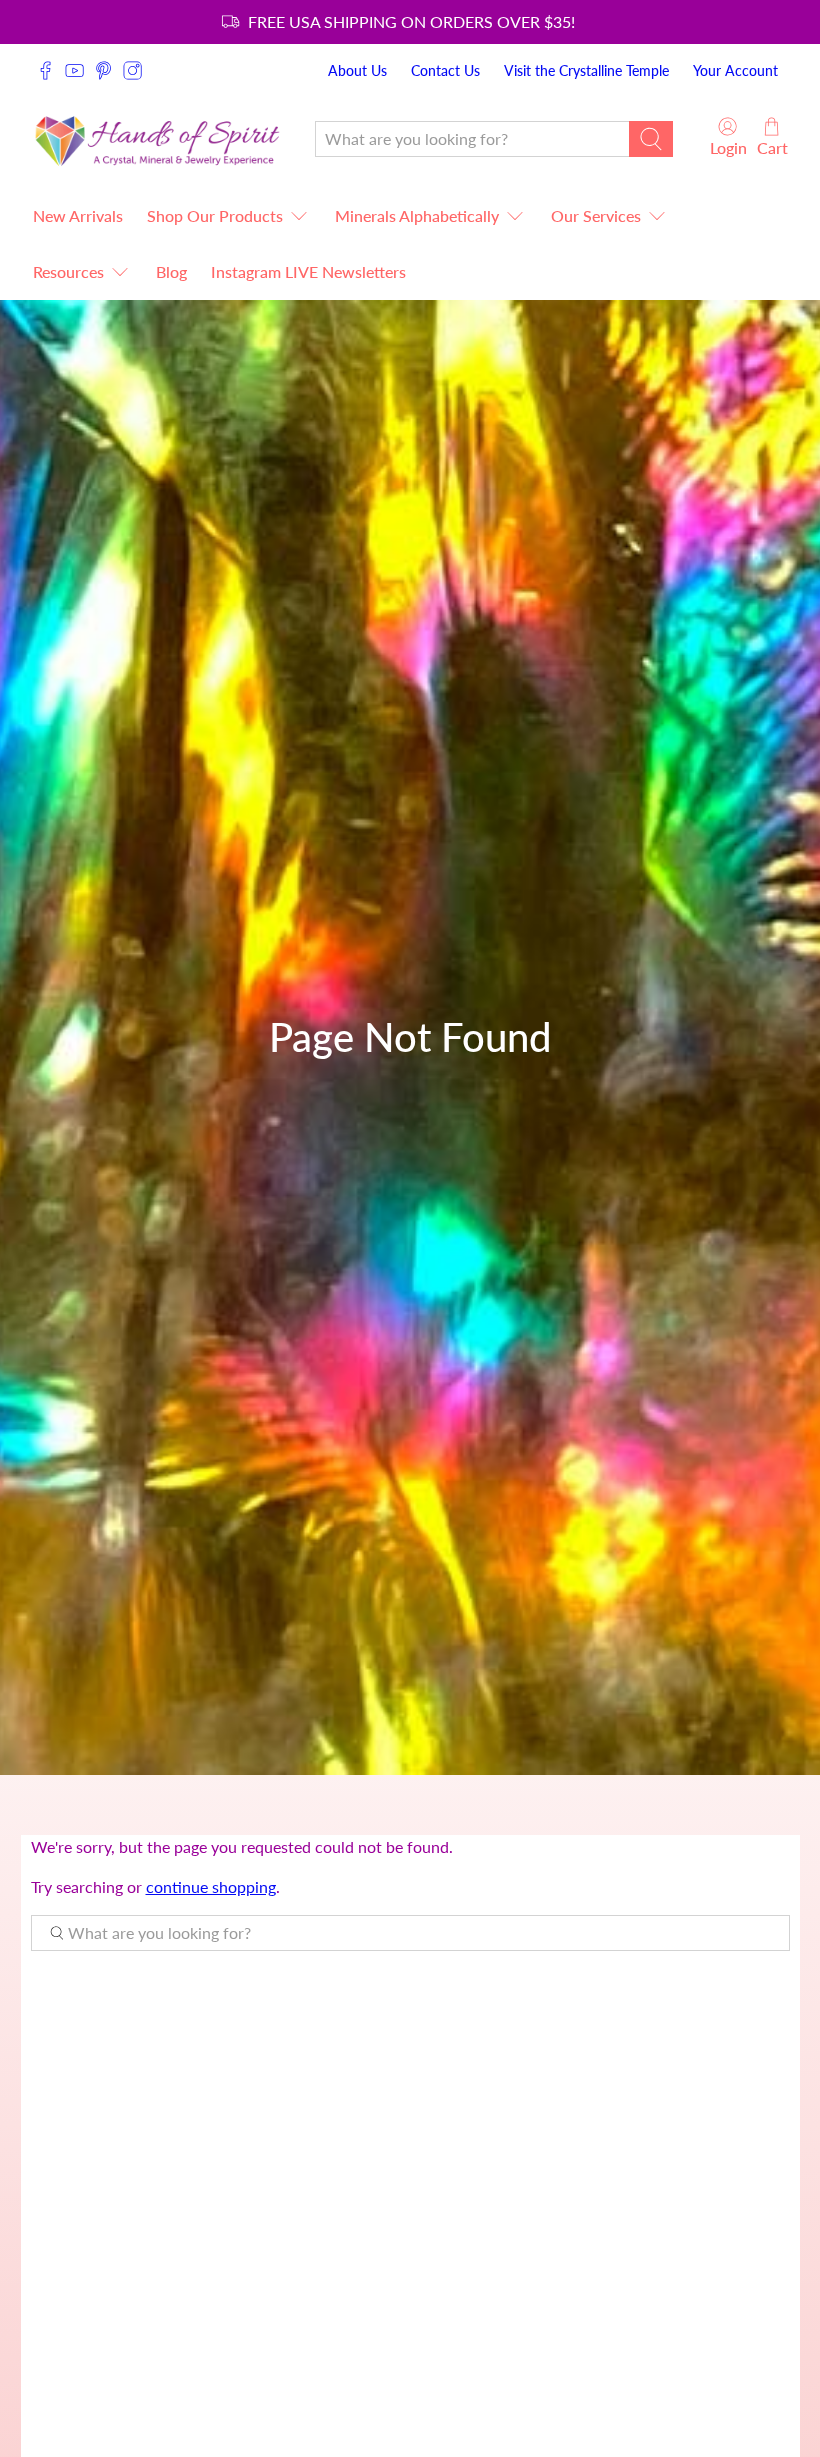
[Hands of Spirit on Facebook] (45, 70)
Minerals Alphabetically (417, 215)
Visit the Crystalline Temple (586, 70)
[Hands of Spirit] (158, 138)
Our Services (596, 215)
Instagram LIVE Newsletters (308, 271)
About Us (357, 70)
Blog (171, 271)
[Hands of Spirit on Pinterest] (103, 70)
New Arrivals (78, 215)
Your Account (735, 70)
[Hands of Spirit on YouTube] (74, 70)
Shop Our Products (215, 215)
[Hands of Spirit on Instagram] (132, 70)
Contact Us (445, 70)
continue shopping (211, 1886)
